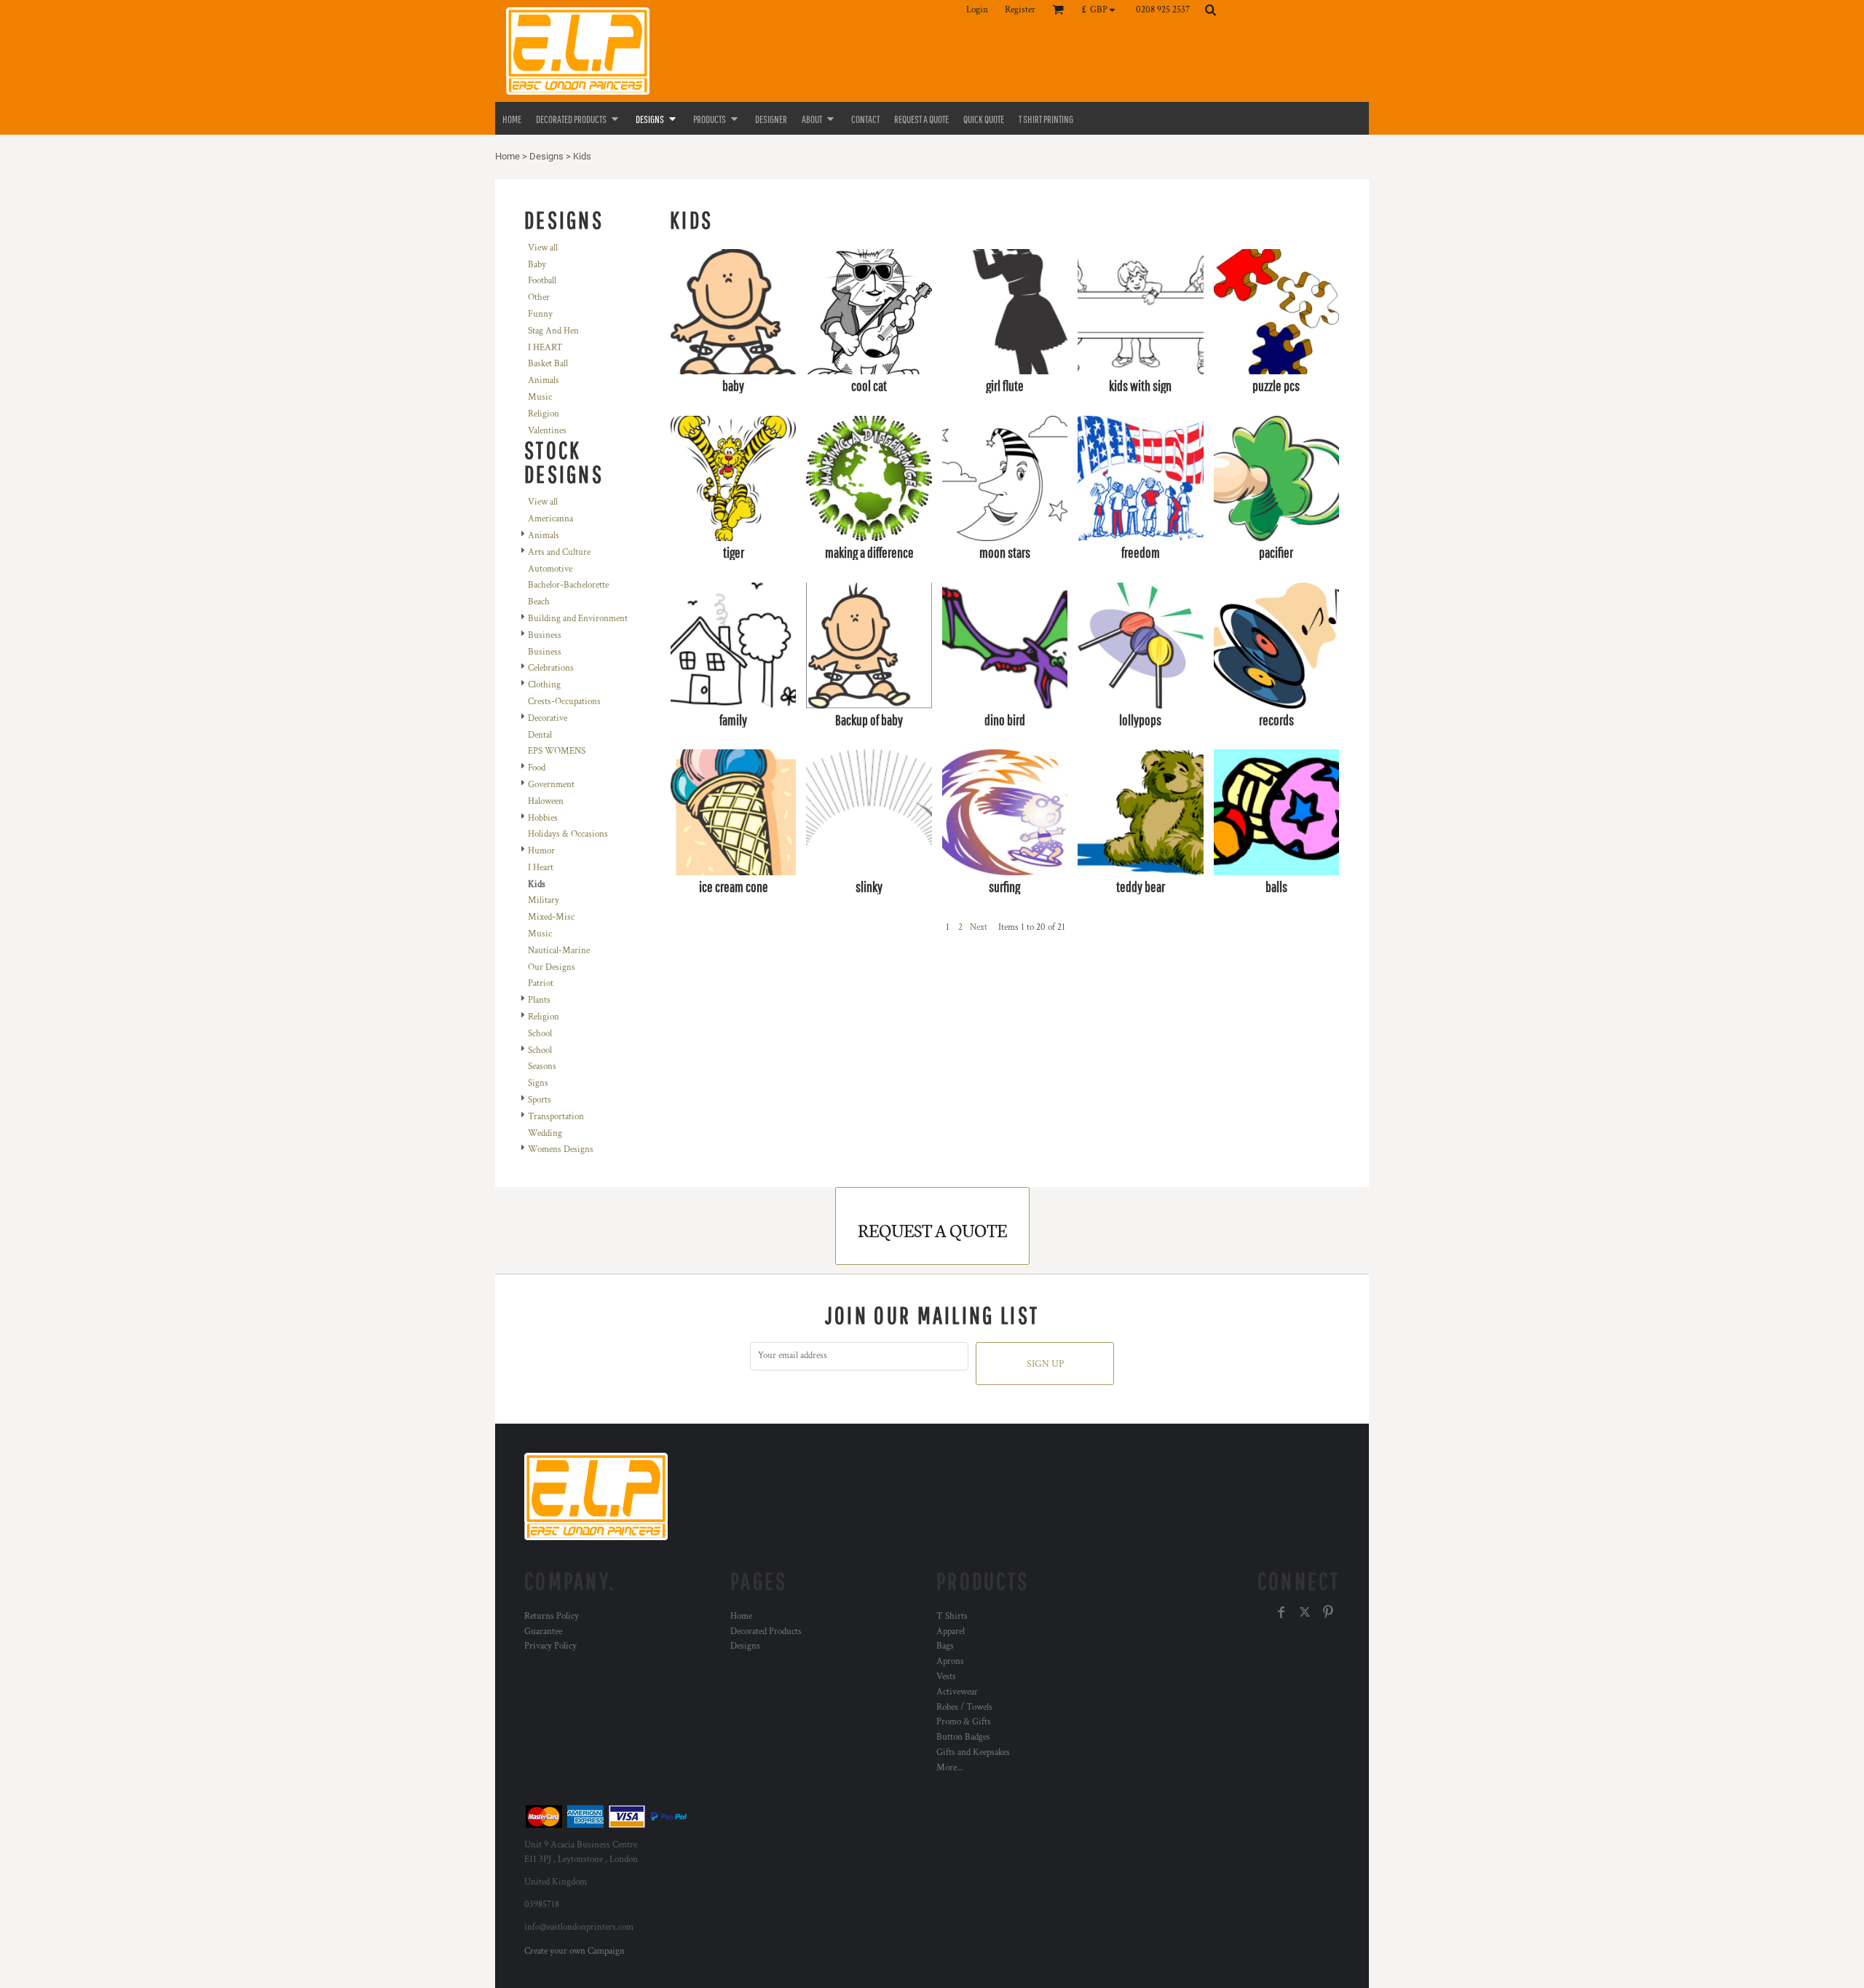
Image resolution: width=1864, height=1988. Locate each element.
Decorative (548, 718)
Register (1020, 10)
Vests (946, 1677)
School (540, 1034)
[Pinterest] (1328, 1612)
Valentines (547, 431)
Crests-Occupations (564, 702)
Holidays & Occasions (568, 834)
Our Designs (552, 967)
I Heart (541, 868)
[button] (1102, 9)
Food (537, 768)
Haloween (546, 801)
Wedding (545, 1133)
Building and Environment (578, 619)
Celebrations (551, 668)
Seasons (542, 1066)
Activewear (957, 1692)
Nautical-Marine (559, 951)
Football (542, 281)
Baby (537, 265)
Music (540, 397)
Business (545, 635)
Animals (544, 380)
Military (544, 900)
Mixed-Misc (551, 917)
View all (543, 248)
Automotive (550, 569)
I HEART (545, 348)
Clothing (544, 685)
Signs (538, 1083)
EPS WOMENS (557, 751)
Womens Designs (561, 1149)
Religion (544, 414)
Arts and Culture (559, 552)
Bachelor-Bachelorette (568, 585)
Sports (540, 1100)
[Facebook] (1281, 1612)
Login (977, 10)
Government (551, 785)
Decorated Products (766, 1632)
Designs (546, 156)
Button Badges (963, 1737)
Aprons (950, 1661)
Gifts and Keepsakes (973, 1752)
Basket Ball (548, 364)
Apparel (951, 1632)
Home (508, 156)
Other (539, 297)
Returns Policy (552, 1616)
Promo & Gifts (964, 1722)
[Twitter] (1305, 1612)
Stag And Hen (553, 331)
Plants (539, 1000)
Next (979, 927)
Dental (540, 735)
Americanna (550, 519)
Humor (541, 851)
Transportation (556, 1117)
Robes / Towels (964, 1707)
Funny (540, 314)
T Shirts (952, 1616)
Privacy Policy (550, 1646)
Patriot (541, 983)
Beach (539, 602)
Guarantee (543, 1632)
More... (950, 1768)
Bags (945, 1646)
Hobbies (543, 818)
